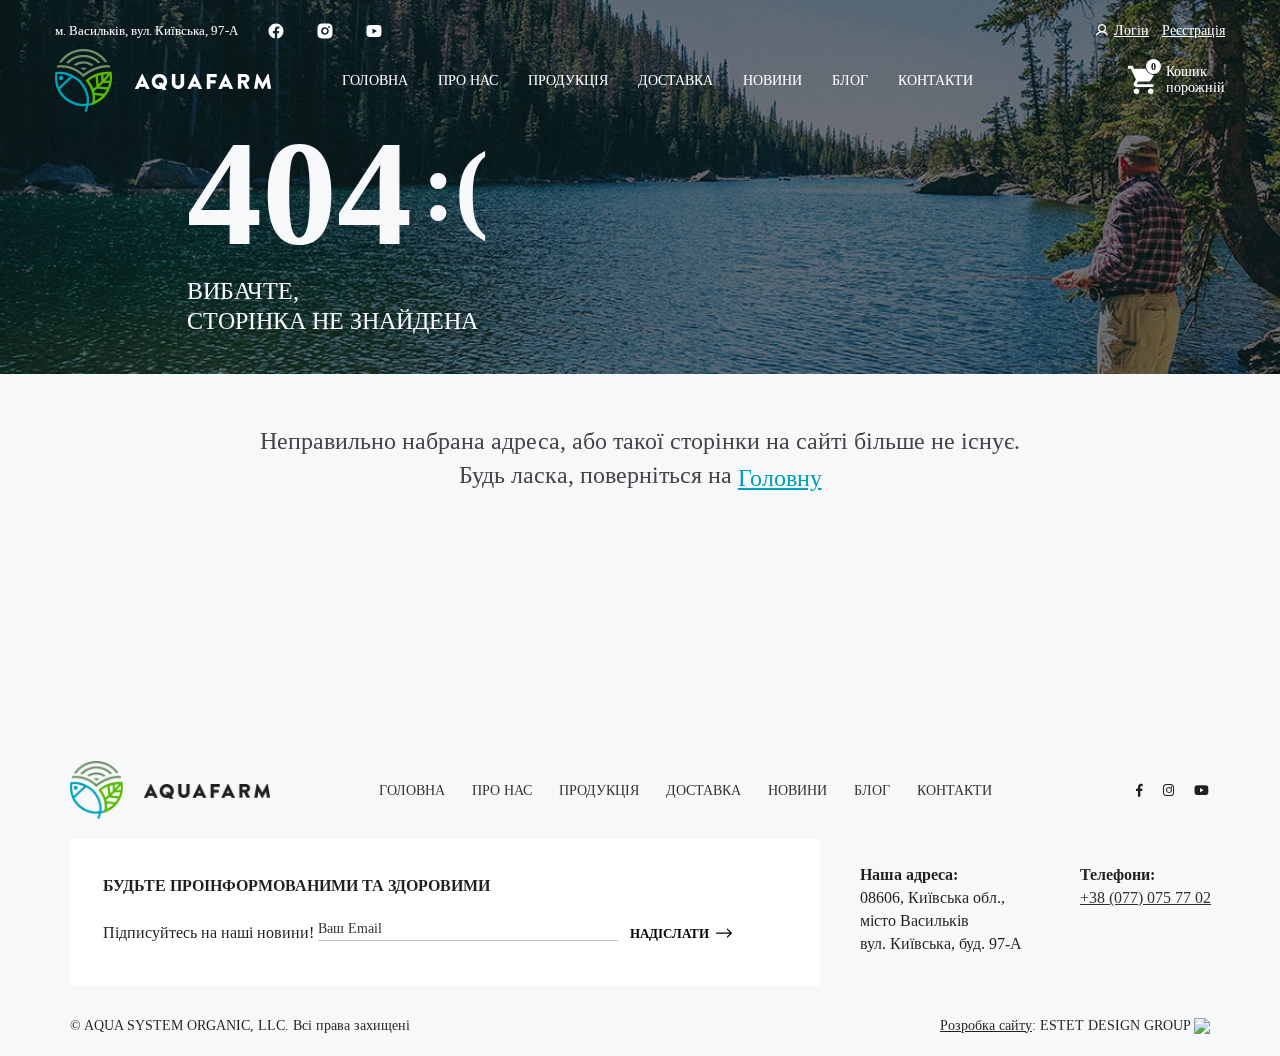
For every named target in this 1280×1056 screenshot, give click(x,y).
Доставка (675, 80)
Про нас (468, 80)
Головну (780, 478)
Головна (375, 80)
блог (850, 80)
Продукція (568, 80)
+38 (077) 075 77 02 (1145, 897)
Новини (772, 80)
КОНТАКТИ (935, 80)
